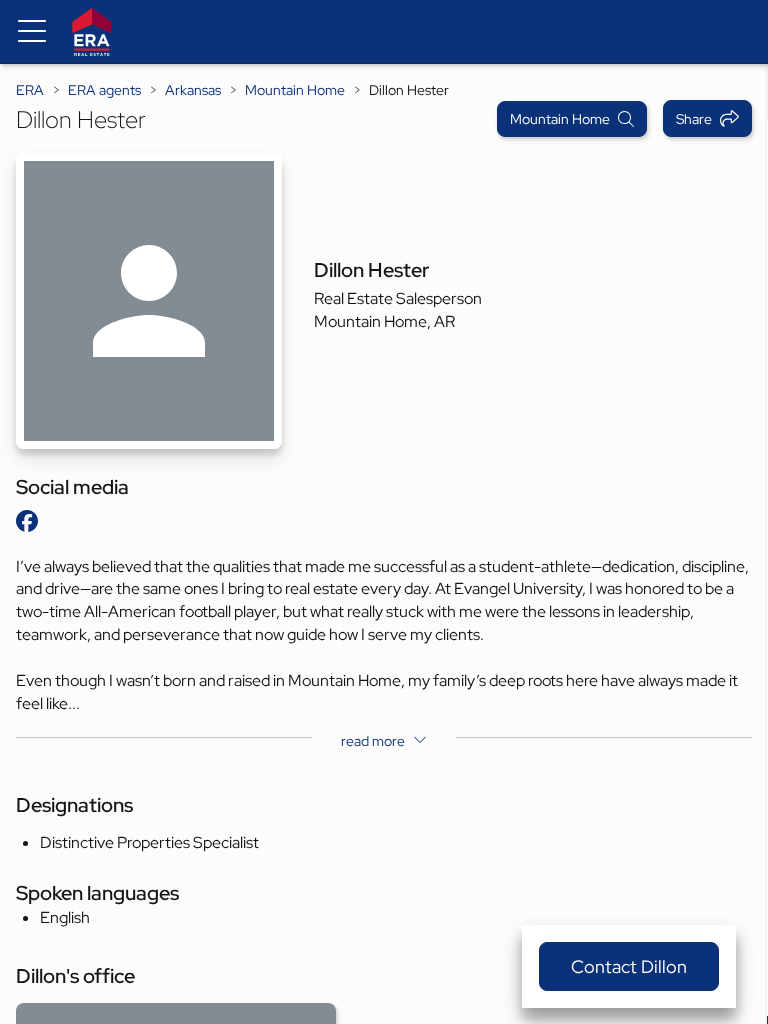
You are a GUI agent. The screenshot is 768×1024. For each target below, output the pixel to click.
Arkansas (193, 90)
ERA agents (104, 90)
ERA (30, 90)
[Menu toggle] (32, 32)
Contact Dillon (629, 966)
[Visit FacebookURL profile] (27, 521)
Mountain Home (295, 90)
